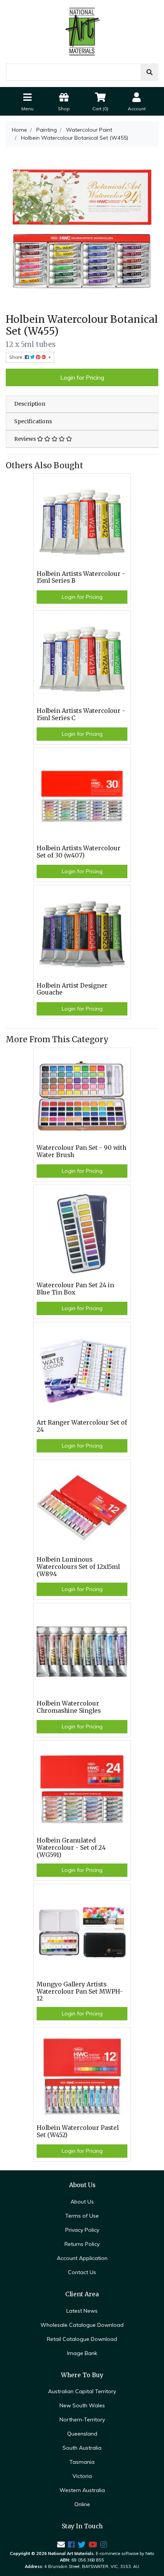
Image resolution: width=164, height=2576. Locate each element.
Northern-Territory (82, 2420)
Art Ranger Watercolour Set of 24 (82, 1426)
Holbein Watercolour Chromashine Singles (69, 1707)
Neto (150, 2553)
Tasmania (82, 2462)
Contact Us (82, 2272)
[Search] (150, 72)
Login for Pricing (82, 377)
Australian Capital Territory (82, 2391)
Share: (17, 357)
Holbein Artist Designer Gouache (72, 989)
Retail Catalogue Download (82, 2339)
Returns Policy (82, 2244)
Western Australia (82, 2490)
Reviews (26, 439)
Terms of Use (82, 2216)
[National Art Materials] (82, 31)
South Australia (82, 2448)
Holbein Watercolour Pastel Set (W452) (78, 2131)
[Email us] (61, 2545)
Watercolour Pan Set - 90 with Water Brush (81, 1151)
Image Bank (82, 2353)
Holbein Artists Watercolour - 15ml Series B (81, 577)
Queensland (82, 2434)
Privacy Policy (82, 2230)
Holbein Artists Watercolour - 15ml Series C (81, 714)
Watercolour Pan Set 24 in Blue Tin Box (75, 1289)
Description (30, 404)
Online (82, 2504)
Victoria (82, 2476)
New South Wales (82, 2405)
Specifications (33, 421)
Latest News (82, 2311)
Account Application (82, 2258)
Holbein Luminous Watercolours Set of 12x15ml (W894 (78, 1567)
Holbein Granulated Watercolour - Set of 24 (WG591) (71, 1848)
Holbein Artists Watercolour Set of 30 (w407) (79, 852)
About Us (82, 2202)
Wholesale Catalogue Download (82, 2325)
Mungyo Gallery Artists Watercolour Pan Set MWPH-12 (80, 1992)
